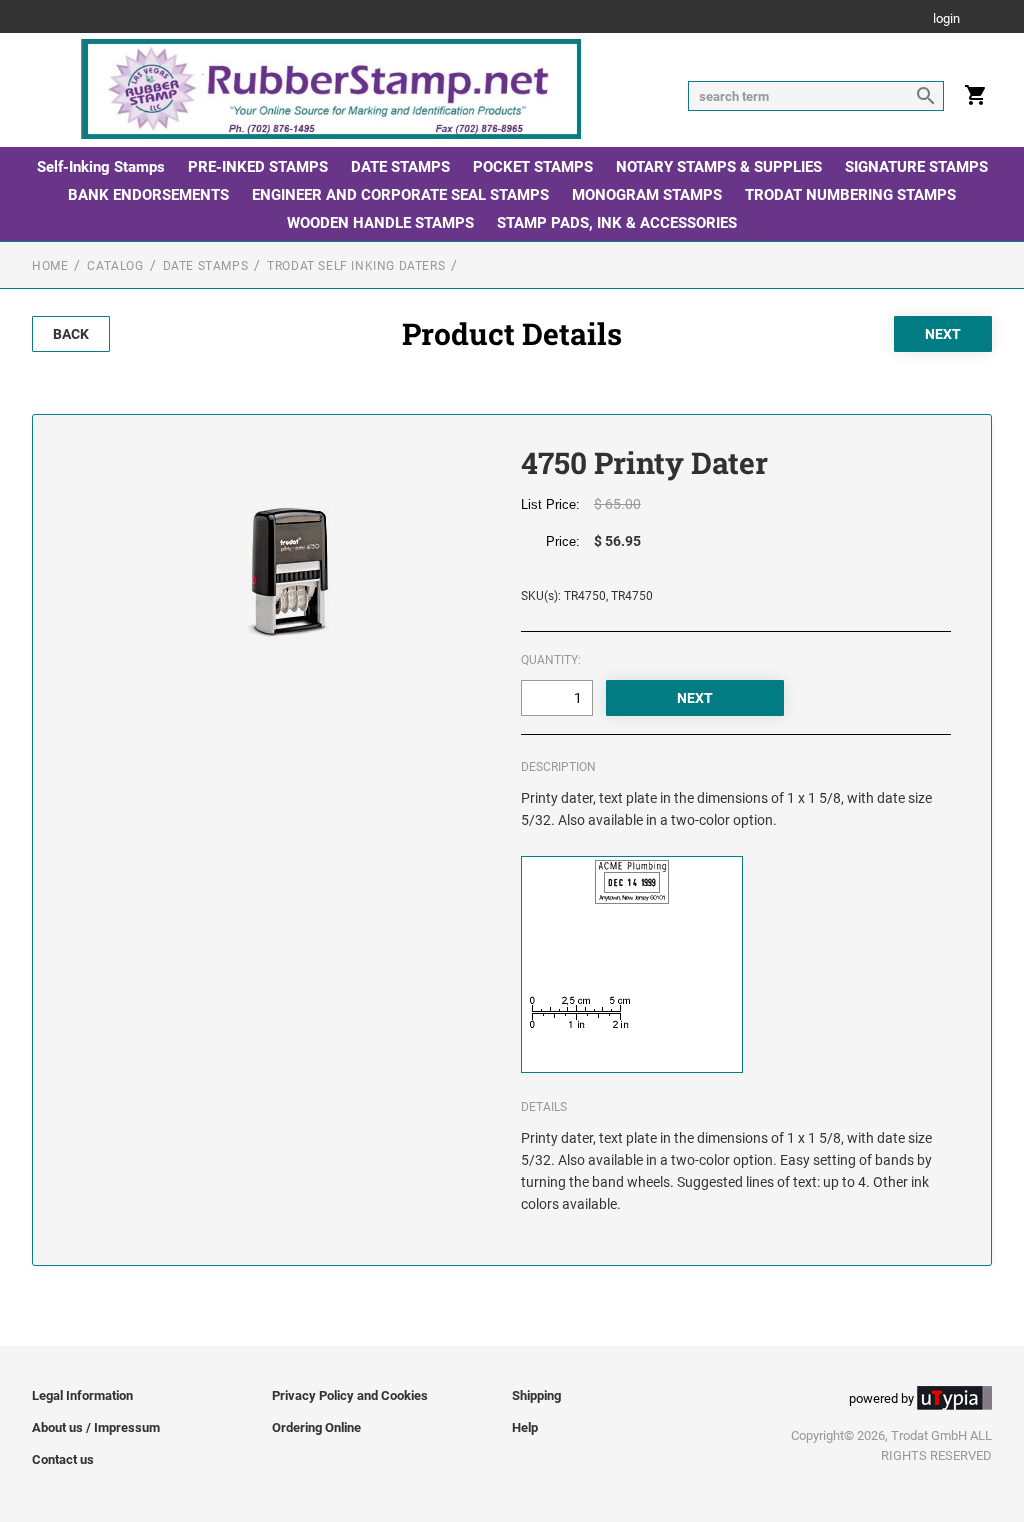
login (946, 19)
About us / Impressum (96, 1427)
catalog (115, 266)
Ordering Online (316, 1427)
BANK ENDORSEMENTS (148, 195)
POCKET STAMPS (533, 167)
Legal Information (82, 1395)
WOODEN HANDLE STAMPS (380, 223)
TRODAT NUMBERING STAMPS (850, 195)
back (71, 334)
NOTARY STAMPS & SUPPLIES (719, 167)
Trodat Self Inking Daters (356, 266)
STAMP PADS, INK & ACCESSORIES (617, 223)
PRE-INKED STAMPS (258, 167)
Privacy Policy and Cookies (350, 1395)
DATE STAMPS (400, 167)
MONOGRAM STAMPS (647, 195)
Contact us (63, 1459)
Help (525, 1427)
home (50, 266)
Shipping (536, 1395)
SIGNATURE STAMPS (916, 167)
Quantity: (551, 660)
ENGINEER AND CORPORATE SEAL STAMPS (400, 195)
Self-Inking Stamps (101, 167)
